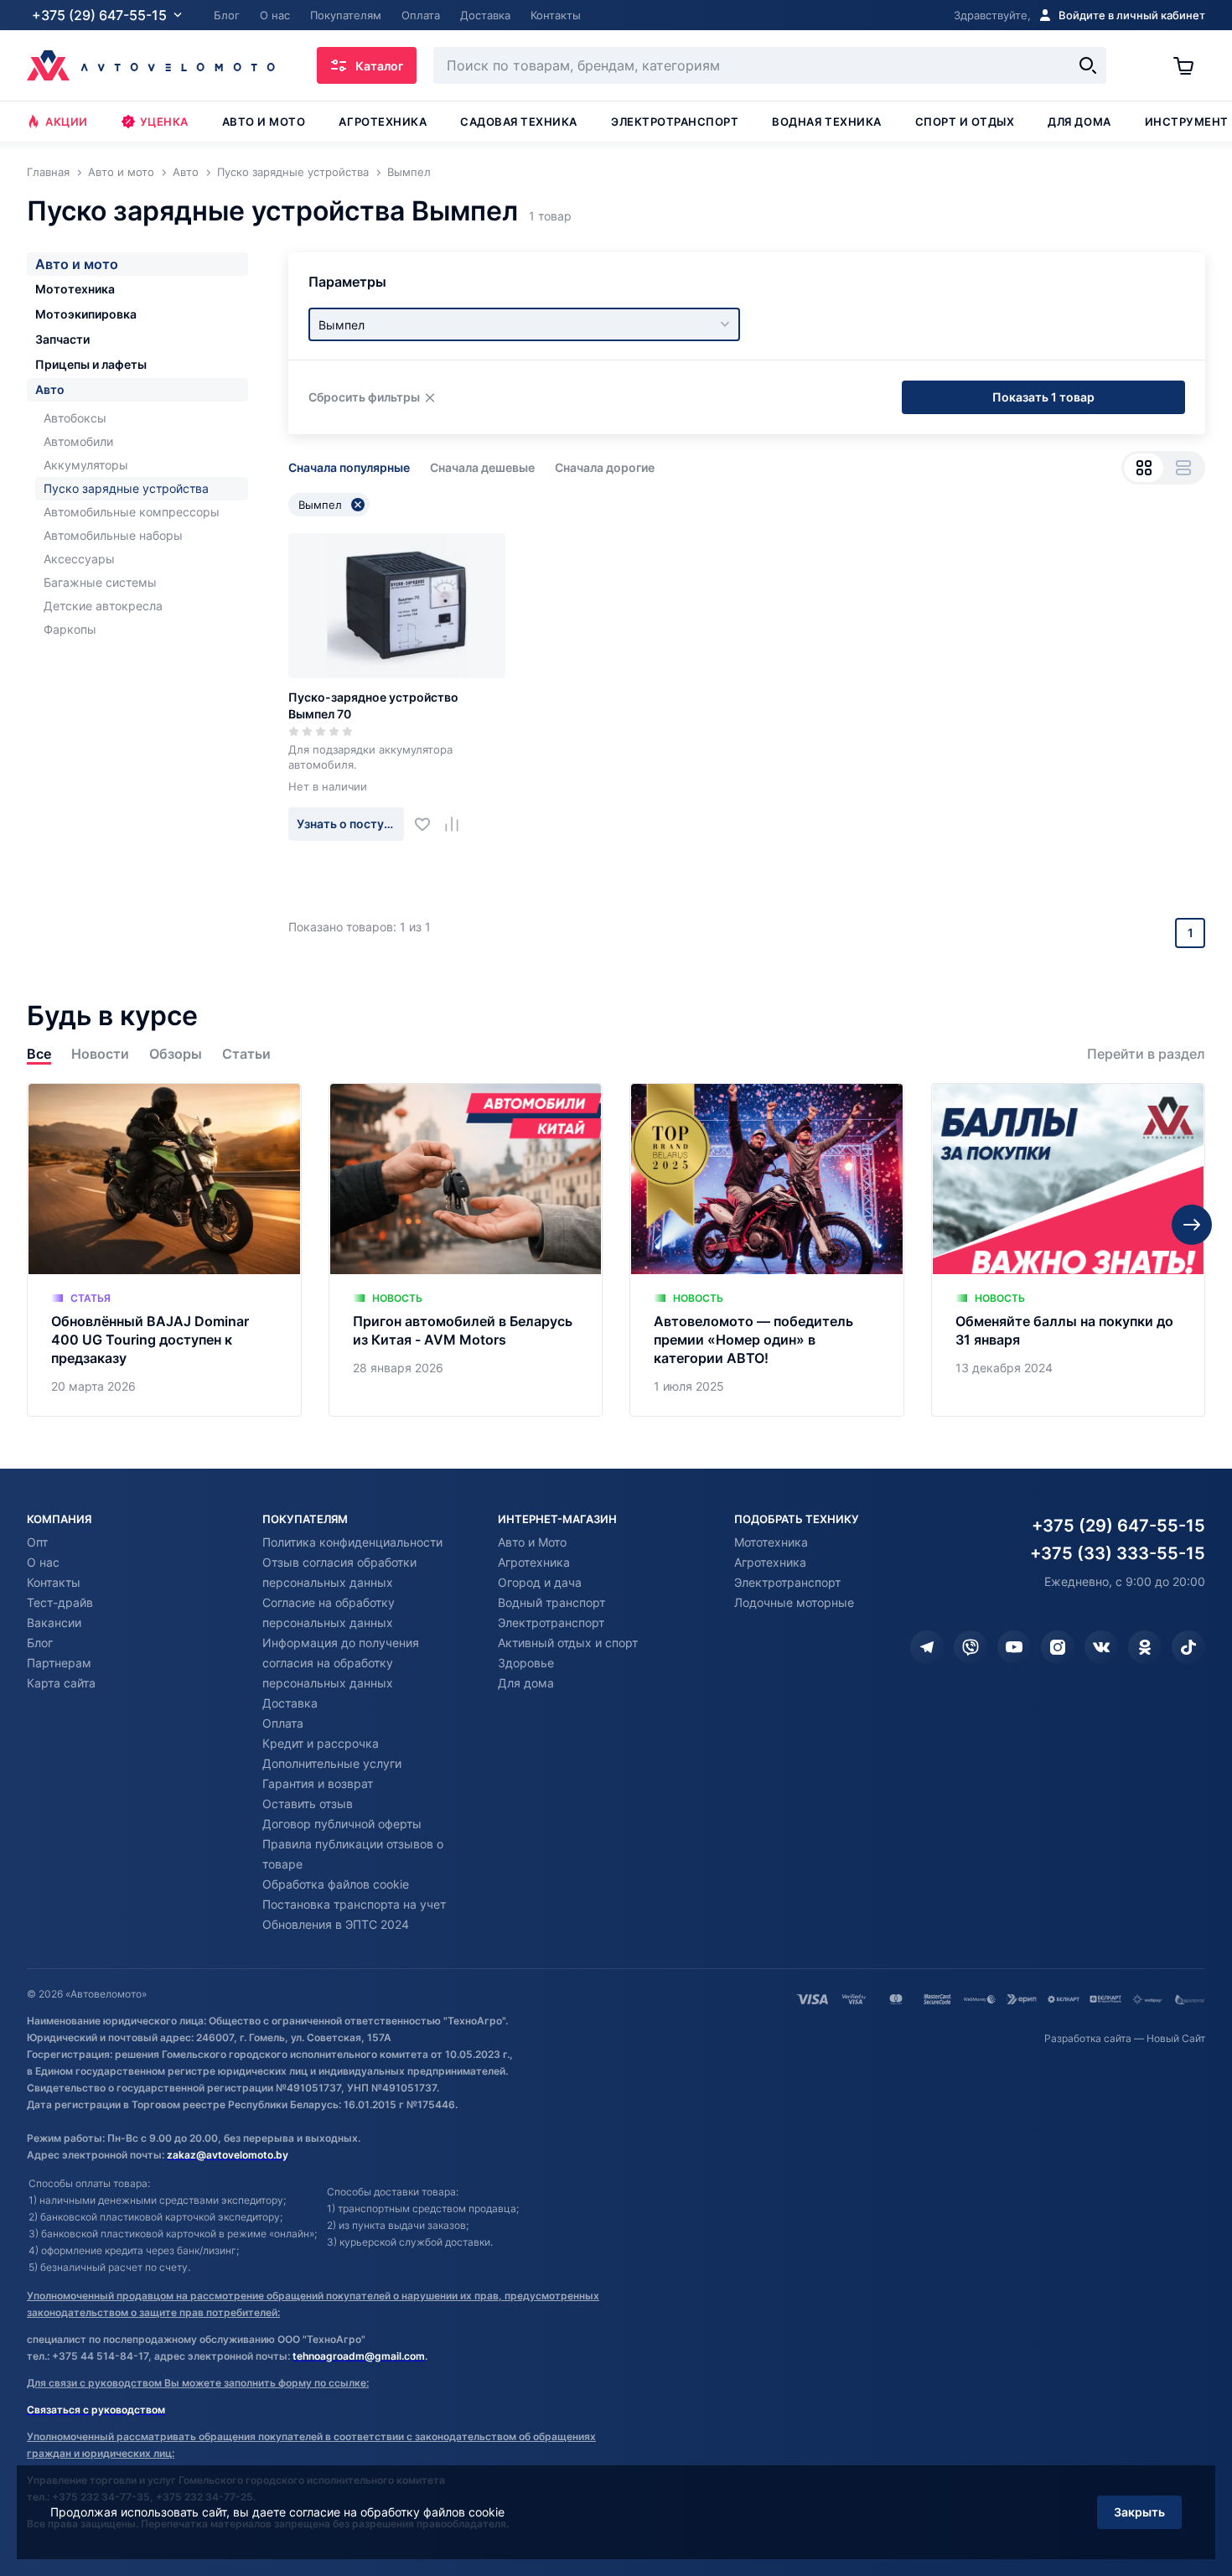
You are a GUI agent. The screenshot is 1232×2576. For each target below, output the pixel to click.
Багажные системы (100, 582)
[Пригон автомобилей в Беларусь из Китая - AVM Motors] (466, 1249)
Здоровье (526, 1663)
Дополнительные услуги (332, 1763)
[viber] (971, 1647)
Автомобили (78, 441)
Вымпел (320, 505)
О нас (43, 1562)
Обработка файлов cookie (336, 1884)
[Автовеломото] (151, 65)
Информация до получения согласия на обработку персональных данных (341, 1663)
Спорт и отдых (965, 122)
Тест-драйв (60, 1602)
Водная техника (826, 122)
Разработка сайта (1088, 2038)
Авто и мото (264, 122)
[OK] (1145, 1647)
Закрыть (1139, 2512)
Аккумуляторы (86, 465)
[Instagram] (1058, 1647)
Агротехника (383, 122)
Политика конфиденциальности (352, 1542)
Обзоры (176, 1054)
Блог (40, 1643)
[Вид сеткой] (1144, 468)
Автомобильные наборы (113, 535)
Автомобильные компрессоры (132, 512)
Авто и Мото (532, 1542)
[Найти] (1088, 65)
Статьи (246, 1054)
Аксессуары (79, 559)
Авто (50, 389)
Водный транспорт (551, 1602)
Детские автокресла (103, 606)
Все (39, 1054)
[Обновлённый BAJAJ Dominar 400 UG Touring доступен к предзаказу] (164, 1249)
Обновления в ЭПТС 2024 (336, 1924)
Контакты (54, 1582)
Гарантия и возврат (318, 1783)
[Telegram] (927, 1647)
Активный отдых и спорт (568, 1643)
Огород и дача (540, 1582)
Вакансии (54, 1622)
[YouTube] (1014, 1647)
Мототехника (75, 289)
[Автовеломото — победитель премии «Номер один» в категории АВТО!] (767, 1249)
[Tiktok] (1188, 1647)
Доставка (290, 1703)
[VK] (1101, 1647)
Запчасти (62, 339)
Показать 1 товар (1043, 397)
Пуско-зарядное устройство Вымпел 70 (373, 705)
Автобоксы (75, 418)
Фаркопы (70, 629)
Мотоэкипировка (86, 314)
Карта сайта (61, 1683)
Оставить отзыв (308, 1804)
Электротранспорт (675, 122)
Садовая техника (519, 122)
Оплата (283, 1723)
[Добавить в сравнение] (458, 824)
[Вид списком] (1183, 468)
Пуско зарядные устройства (126, 488)
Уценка (164, 122)
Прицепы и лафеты (91, 364)
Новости (100, 1054)
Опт (37, 1542)
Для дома (1079, 122)
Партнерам (59, 1663)
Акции (67, 122)
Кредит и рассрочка (321, 1743)
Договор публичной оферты (342, 1824)
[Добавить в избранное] (429, 824)
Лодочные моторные (794, 1602)
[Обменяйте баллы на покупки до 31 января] (1069, 1249)
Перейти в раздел (1146, 1054)
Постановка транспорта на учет (354, 1904)
